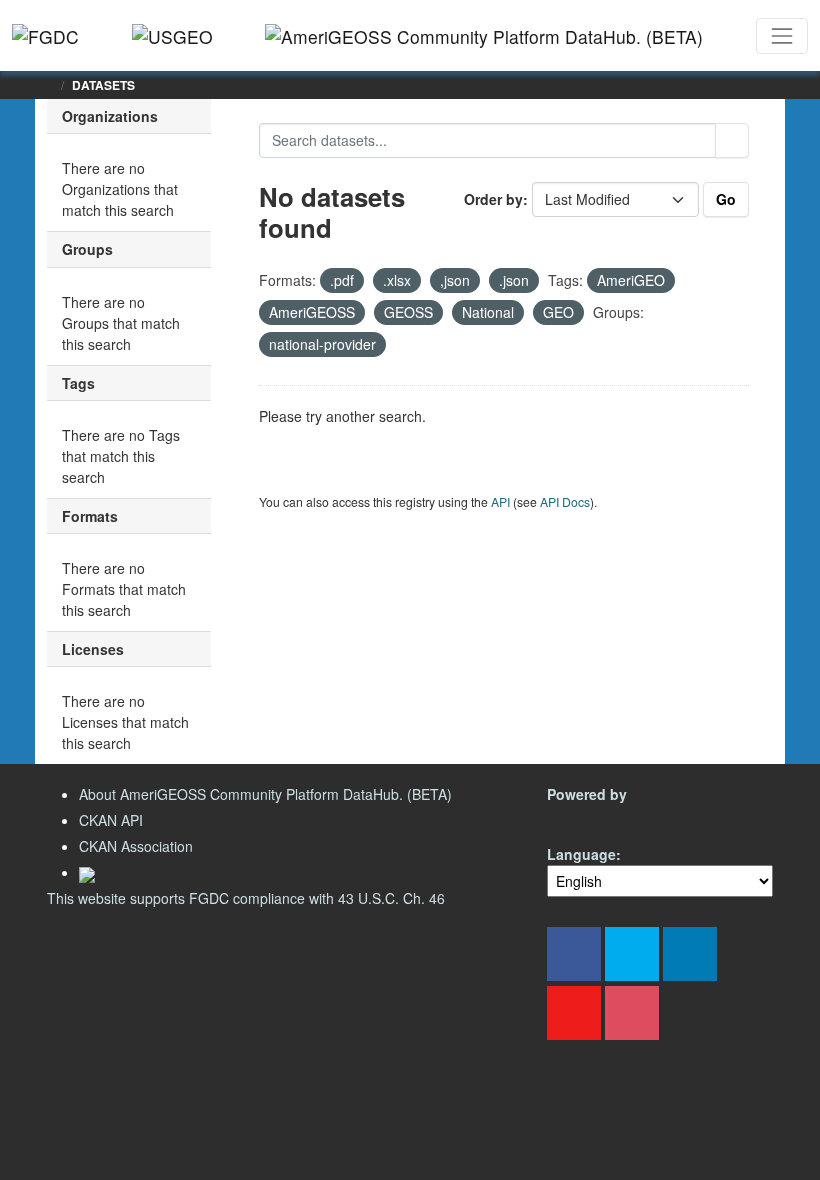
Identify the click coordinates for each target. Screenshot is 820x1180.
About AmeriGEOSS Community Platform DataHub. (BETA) (265, 794)
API (500, 501)
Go (726, 199)
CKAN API (111, 820)
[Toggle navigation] (782, 36)
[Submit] (732, 140)
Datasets (103, 85)
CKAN (581, 817)
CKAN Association (136, 846)
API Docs (565, 501)
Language (581, 854)
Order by (493, 199)
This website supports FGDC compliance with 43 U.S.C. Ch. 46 (246, 898)
